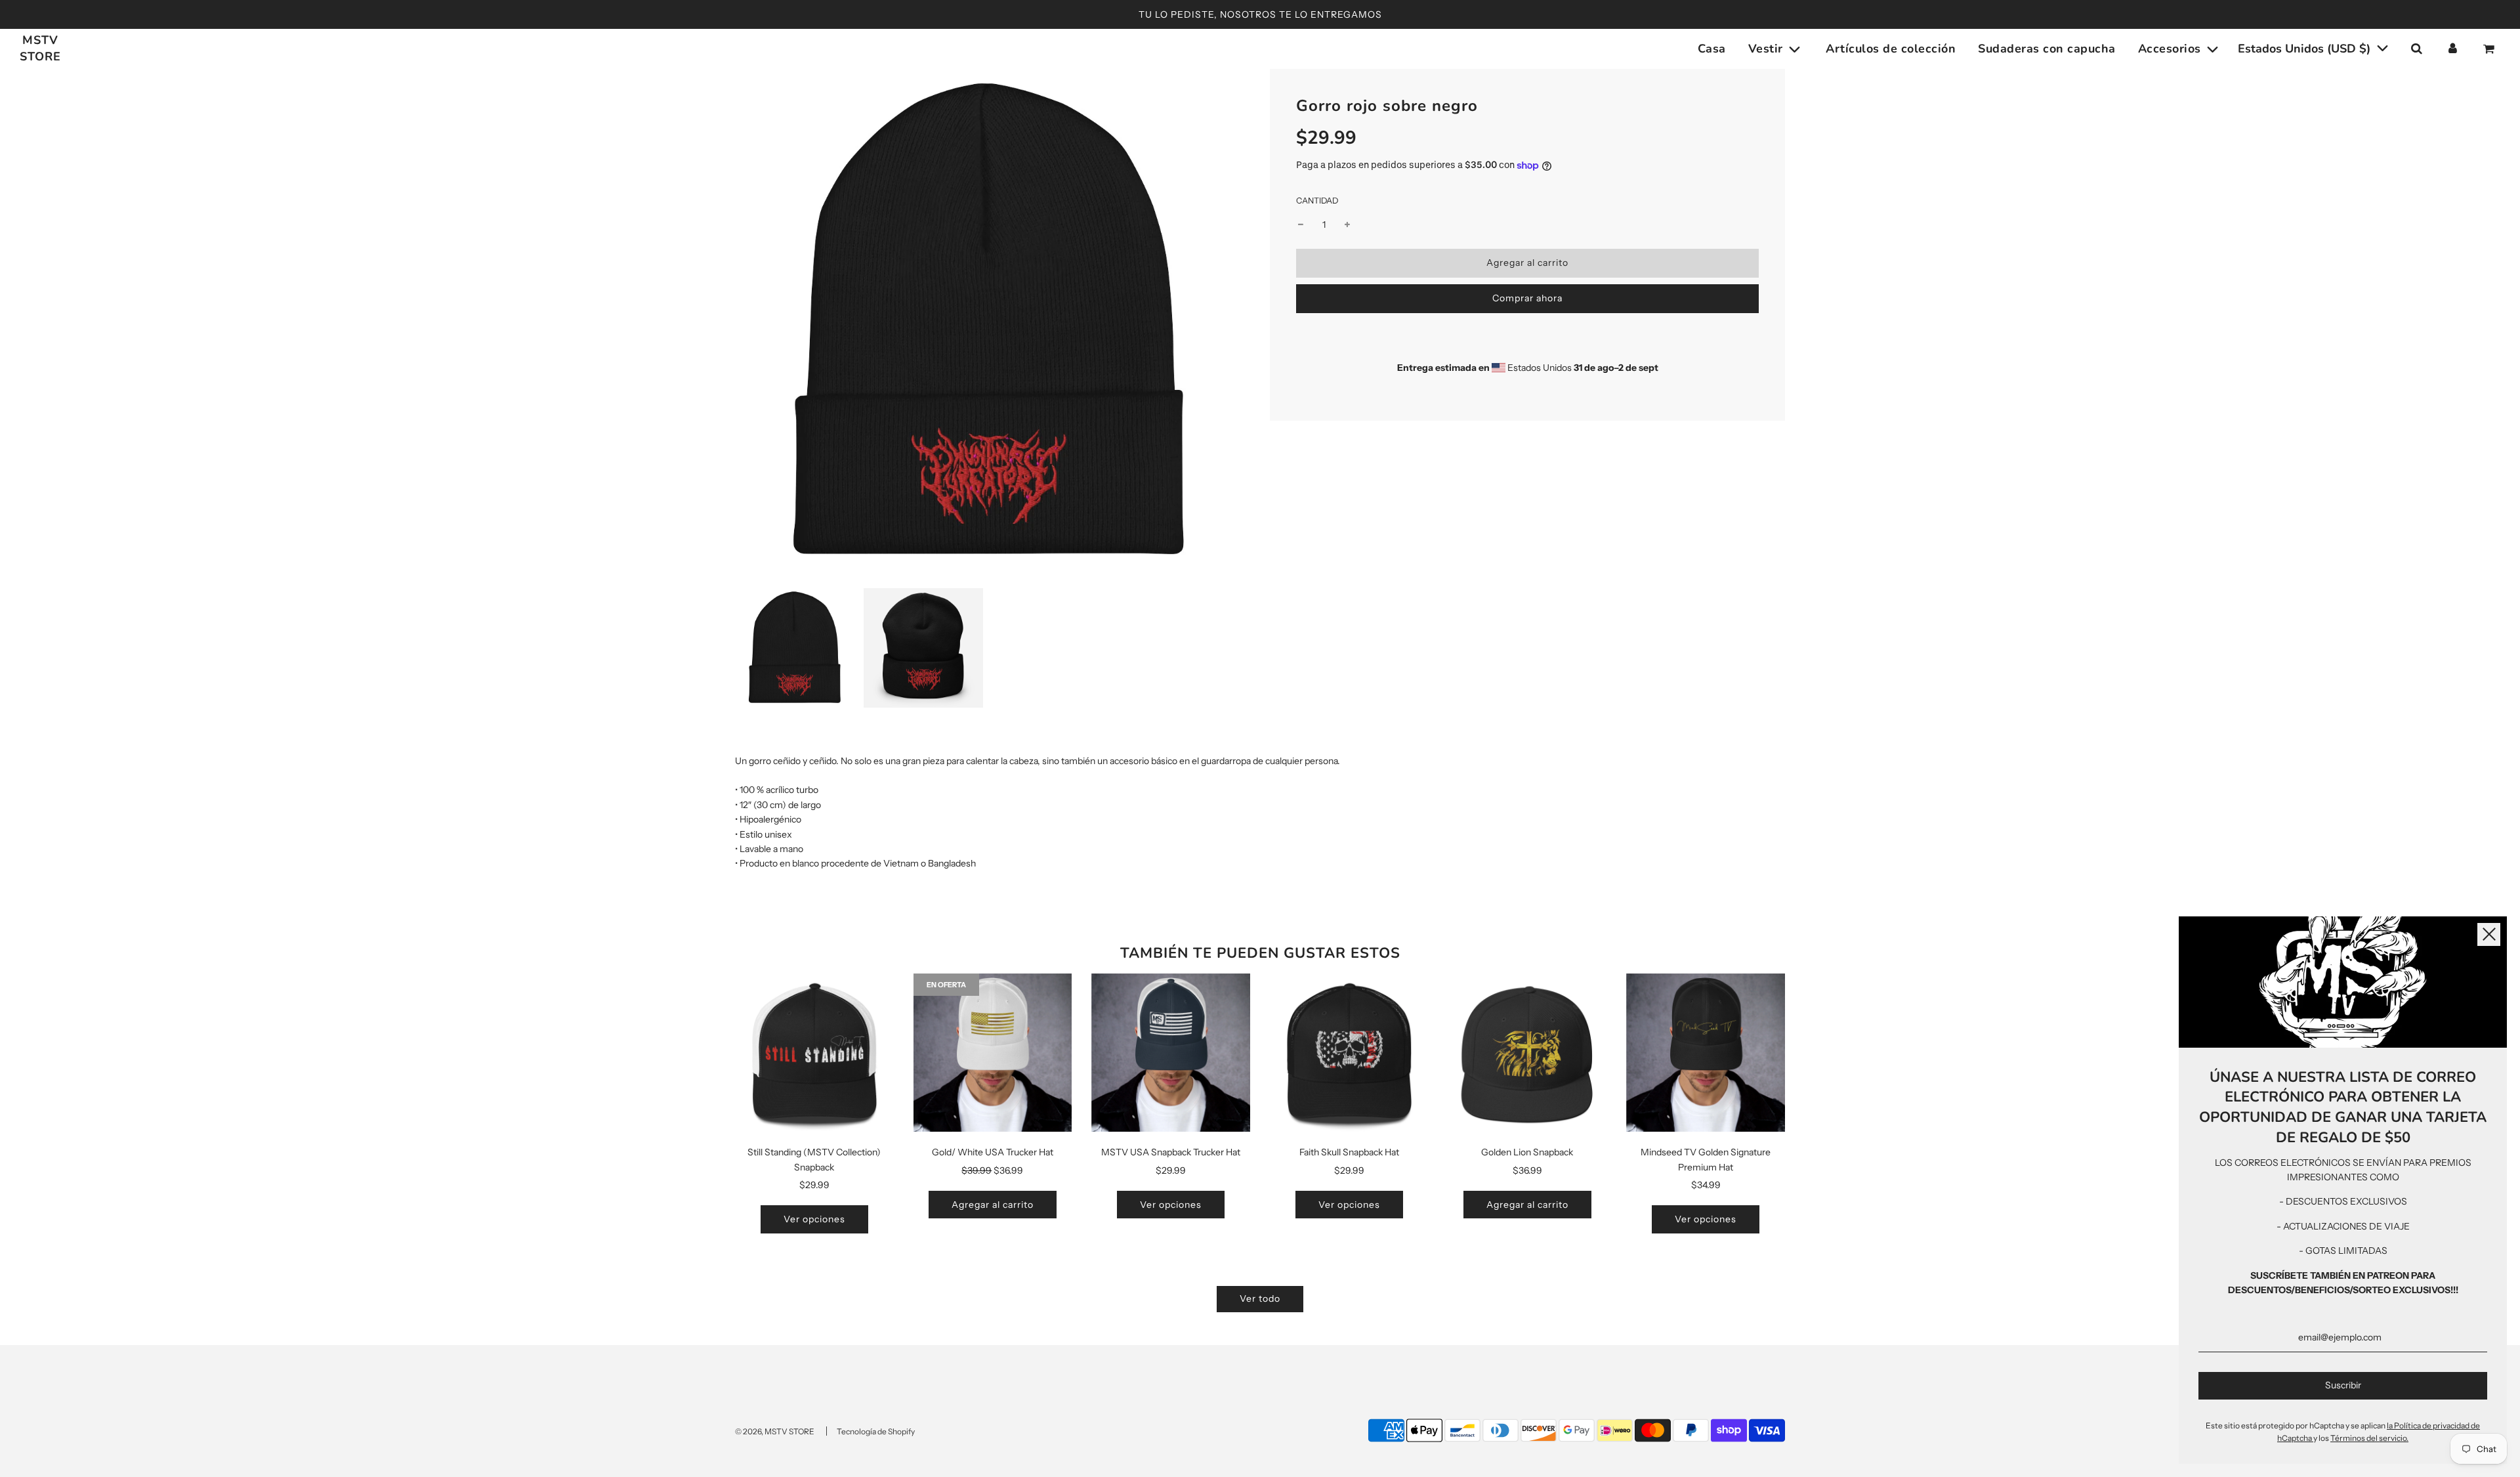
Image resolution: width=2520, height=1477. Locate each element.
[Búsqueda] (2416, 49)
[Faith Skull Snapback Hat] (1349, 1053)
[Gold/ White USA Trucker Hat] (993, 1053)
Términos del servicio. (2369, 1438)
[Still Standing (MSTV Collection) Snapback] (814, 1053)
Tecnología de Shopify (876, 1431)
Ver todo (1260, 1298)
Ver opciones (814, 1219)
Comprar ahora (1527, 298)
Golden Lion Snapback (1527, 1152)
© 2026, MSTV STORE (775, 1431)
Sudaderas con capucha (2047, 49)
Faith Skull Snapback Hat (1349, 1152)
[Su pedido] (2490, 49)
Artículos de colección (1891, 49)
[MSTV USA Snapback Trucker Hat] (1171, 1053)
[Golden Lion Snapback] (1528, 1053)
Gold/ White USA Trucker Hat (993, 1152)
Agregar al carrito (993, 1205)
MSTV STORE (40, 48)
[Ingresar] (2453, 49)
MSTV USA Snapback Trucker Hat (1171, 1152)
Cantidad (1317, 201)
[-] (1301, 225)
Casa (1712, 49)
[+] (1347, 225)
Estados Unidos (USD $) (2306, 49)
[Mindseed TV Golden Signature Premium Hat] (1706, 1053)
